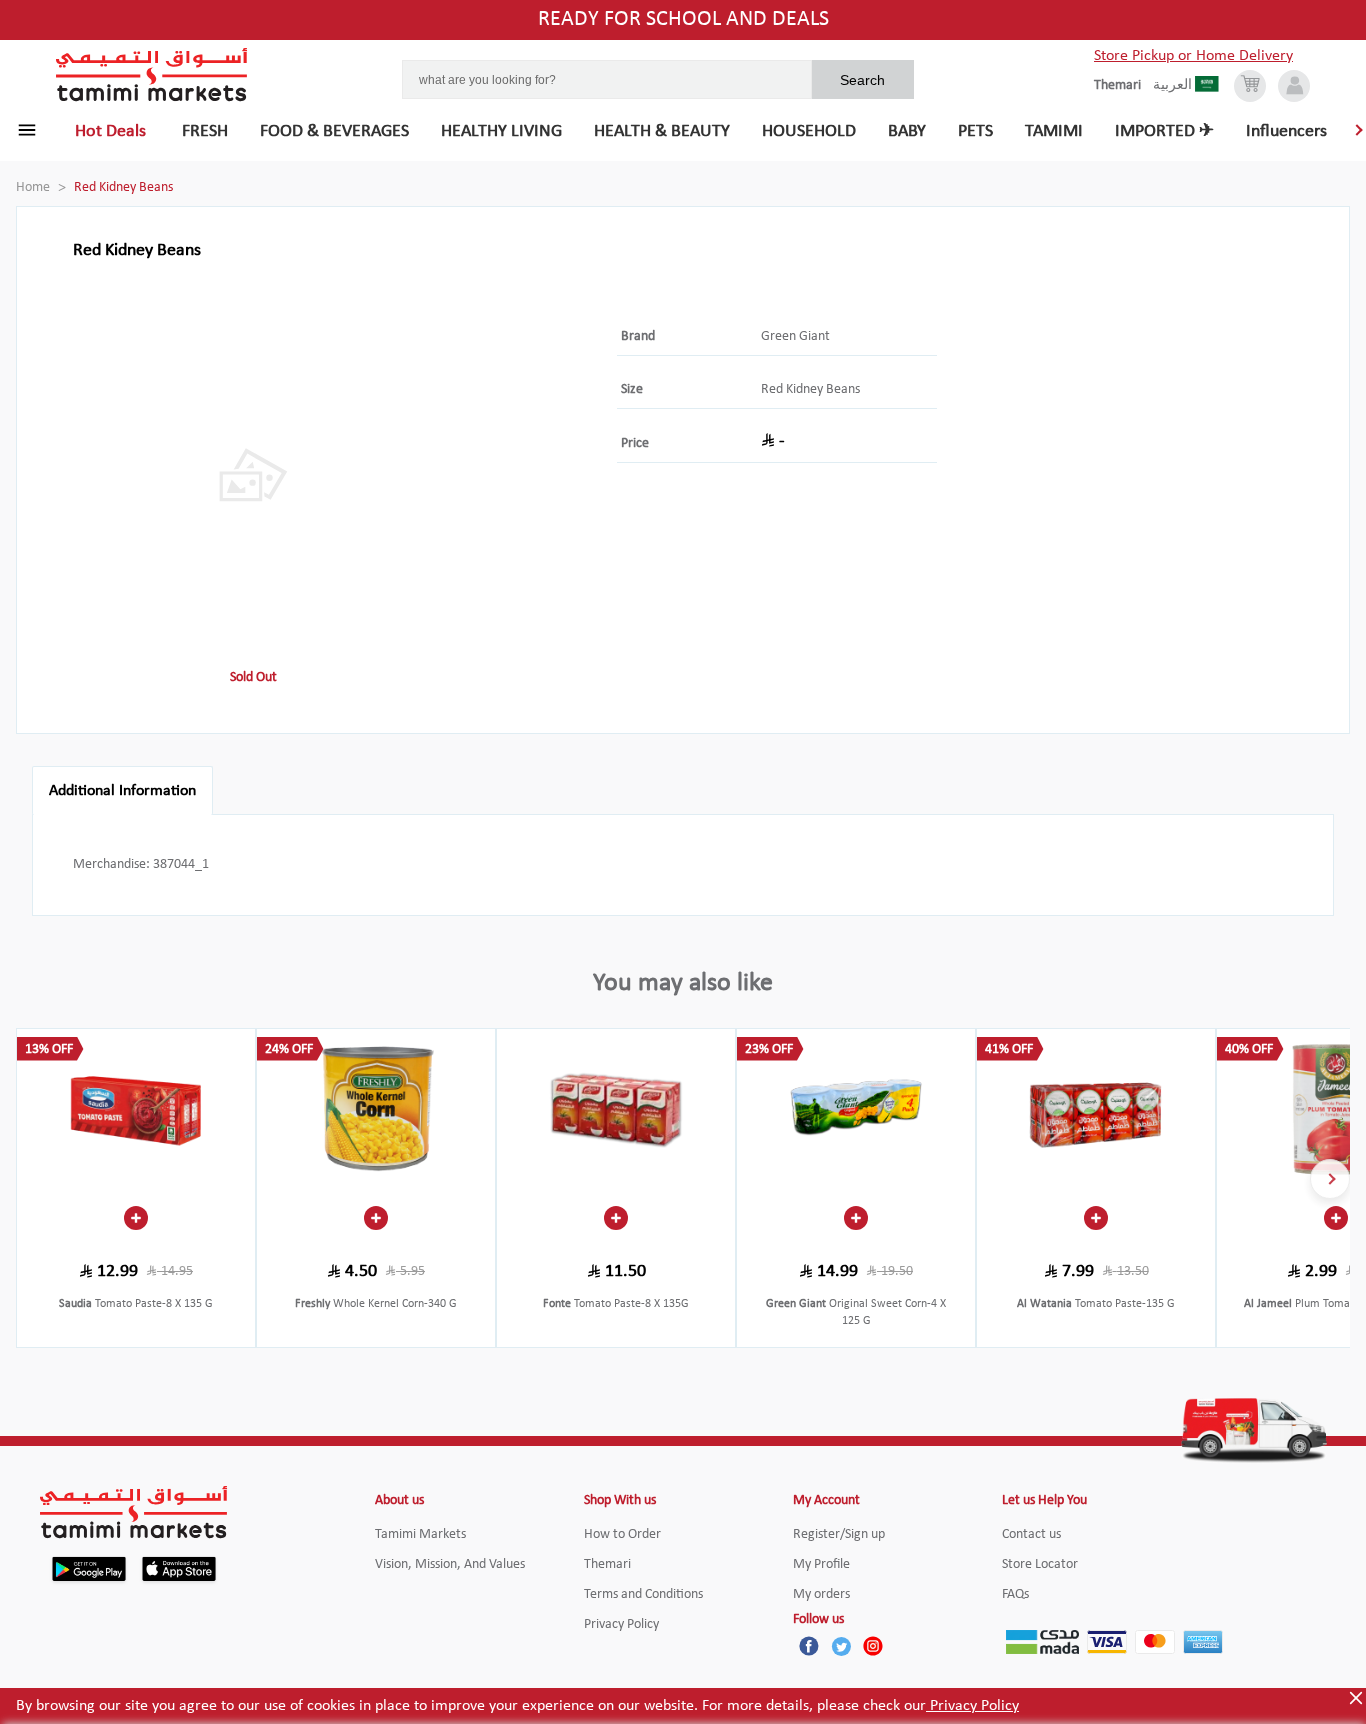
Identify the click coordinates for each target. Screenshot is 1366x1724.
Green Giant (795, 336)
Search (862, 80)
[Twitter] (841, 1646)
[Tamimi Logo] (152, 75)
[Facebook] (809, 1646)
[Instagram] (873, 1646)
